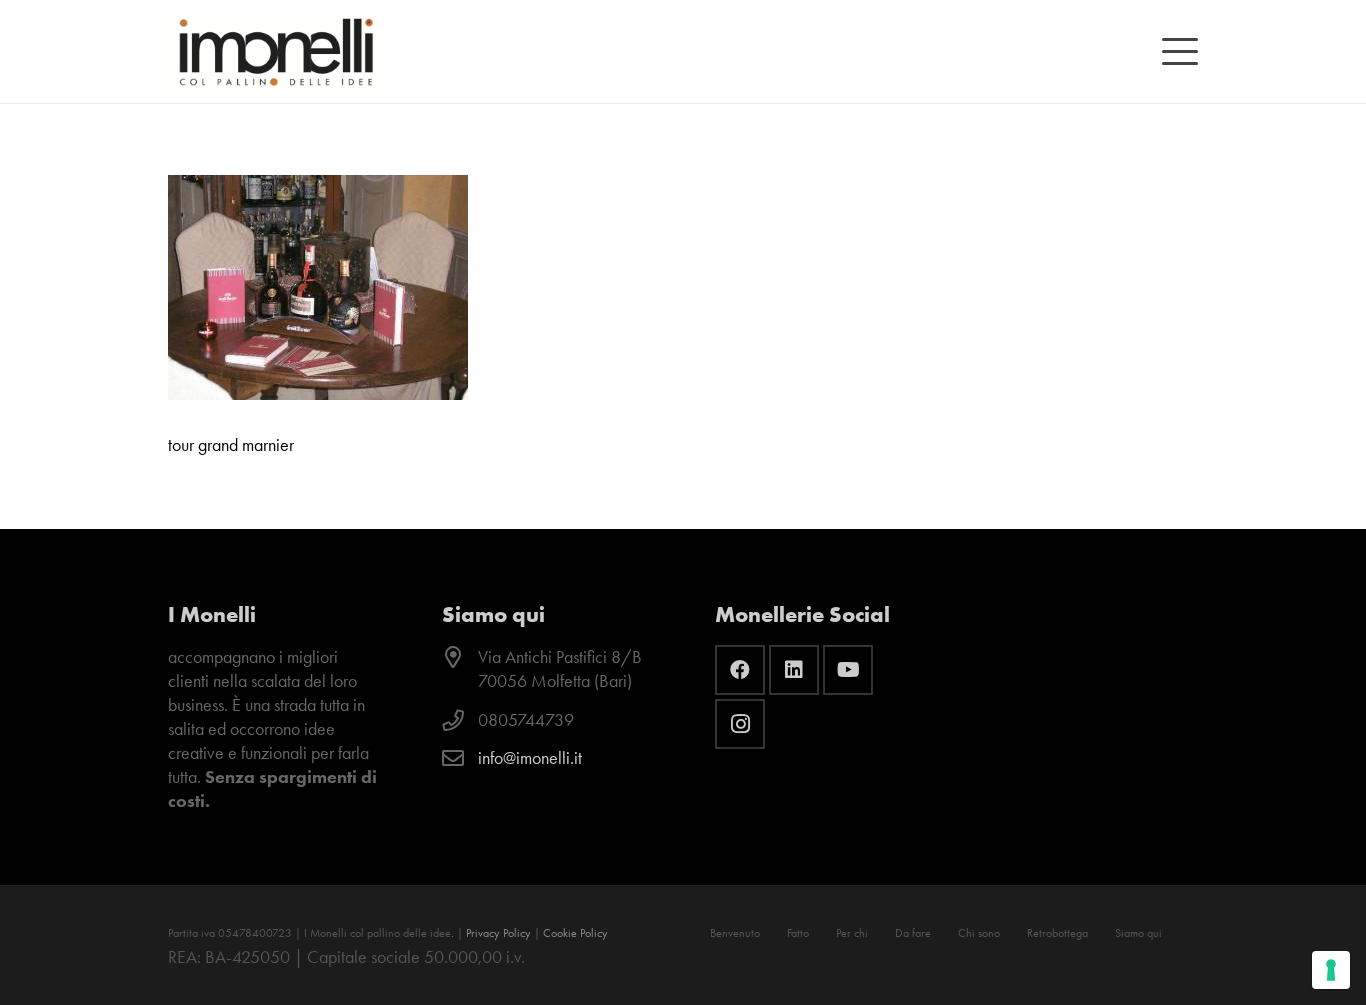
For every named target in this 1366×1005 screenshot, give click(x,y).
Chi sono (979, 933)
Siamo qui (1138, 933)
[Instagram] (740, 724)
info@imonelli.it (530, 758)
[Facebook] (740, 670)
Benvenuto (735, 933)
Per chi (852, 933)
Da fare (913, 933)
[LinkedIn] (794, 670)
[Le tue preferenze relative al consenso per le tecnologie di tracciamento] (1331, 970)
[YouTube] (848, 670)
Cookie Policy (575, 933)
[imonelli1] (276, 52)
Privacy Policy (498, 933)
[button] (1180, 52)
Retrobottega (1057, 933)
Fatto (798, 933)
